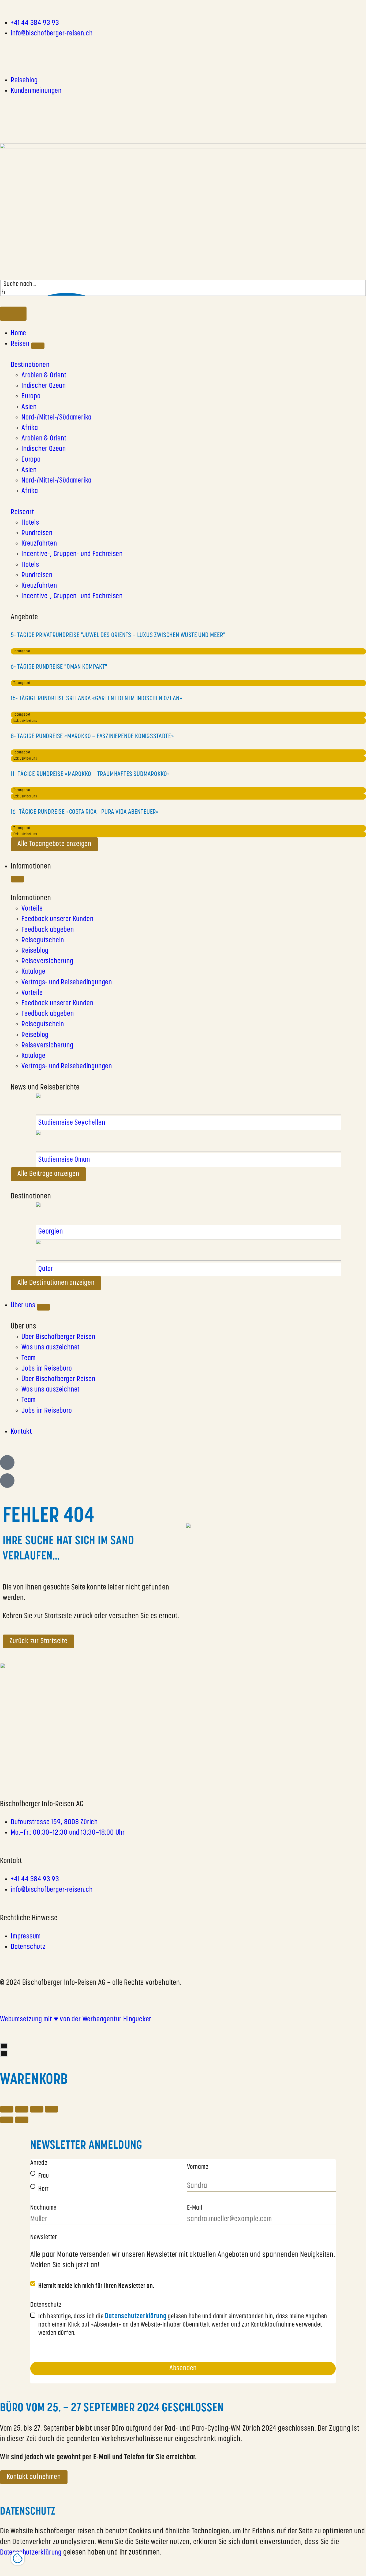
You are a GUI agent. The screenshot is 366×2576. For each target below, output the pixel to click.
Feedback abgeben (48, 930)
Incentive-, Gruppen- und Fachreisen (72, 554)
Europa (31, 397)
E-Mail (195, 2208)
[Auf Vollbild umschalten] (37, 2109)
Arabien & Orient (44, 376)
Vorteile (32, 909)
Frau (44, 2176)
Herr (44, 2189)
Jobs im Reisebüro (47, 1369)
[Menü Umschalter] (13, 314)
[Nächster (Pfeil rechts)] (22, 2120)
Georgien (51, 1232)
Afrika (30, 428)
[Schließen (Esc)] (7, 2109)
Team (29, 1358)
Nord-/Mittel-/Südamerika (57, 418)
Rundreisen (37, 533)
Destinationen (30, 365)
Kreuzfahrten (39, 544)
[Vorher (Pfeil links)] (7, 2120)
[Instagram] (4, 50)
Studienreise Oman (64, 1160)
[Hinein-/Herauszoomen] (51, 2109)
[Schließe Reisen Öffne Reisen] (38, 346)
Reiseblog (35, 951)
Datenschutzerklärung (31, 2553)
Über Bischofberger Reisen (58, 1337)
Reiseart (22, 512)
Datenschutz (46, 2305)
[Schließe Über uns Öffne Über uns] (43, 1307)
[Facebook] (12, 50)
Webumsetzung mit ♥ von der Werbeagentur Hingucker (76, 2020)
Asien (29, 407)
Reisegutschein (43, 941)
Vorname (198, 2167)
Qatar (46, 1269)
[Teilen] (22, 2109)
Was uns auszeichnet (51, 1348)
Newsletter (44, 2238)
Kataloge (33, 972)
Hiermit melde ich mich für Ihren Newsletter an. (96, 2286)
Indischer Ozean (44, 386)
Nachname (43, 2208)
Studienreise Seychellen (72, 1123)
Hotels (30, 523)
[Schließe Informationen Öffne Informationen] (17, 879)
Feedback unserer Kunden (57, 919)
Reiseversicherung (47, 961)
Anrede (39, 2163)
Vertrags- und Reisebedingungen (67, 983)
